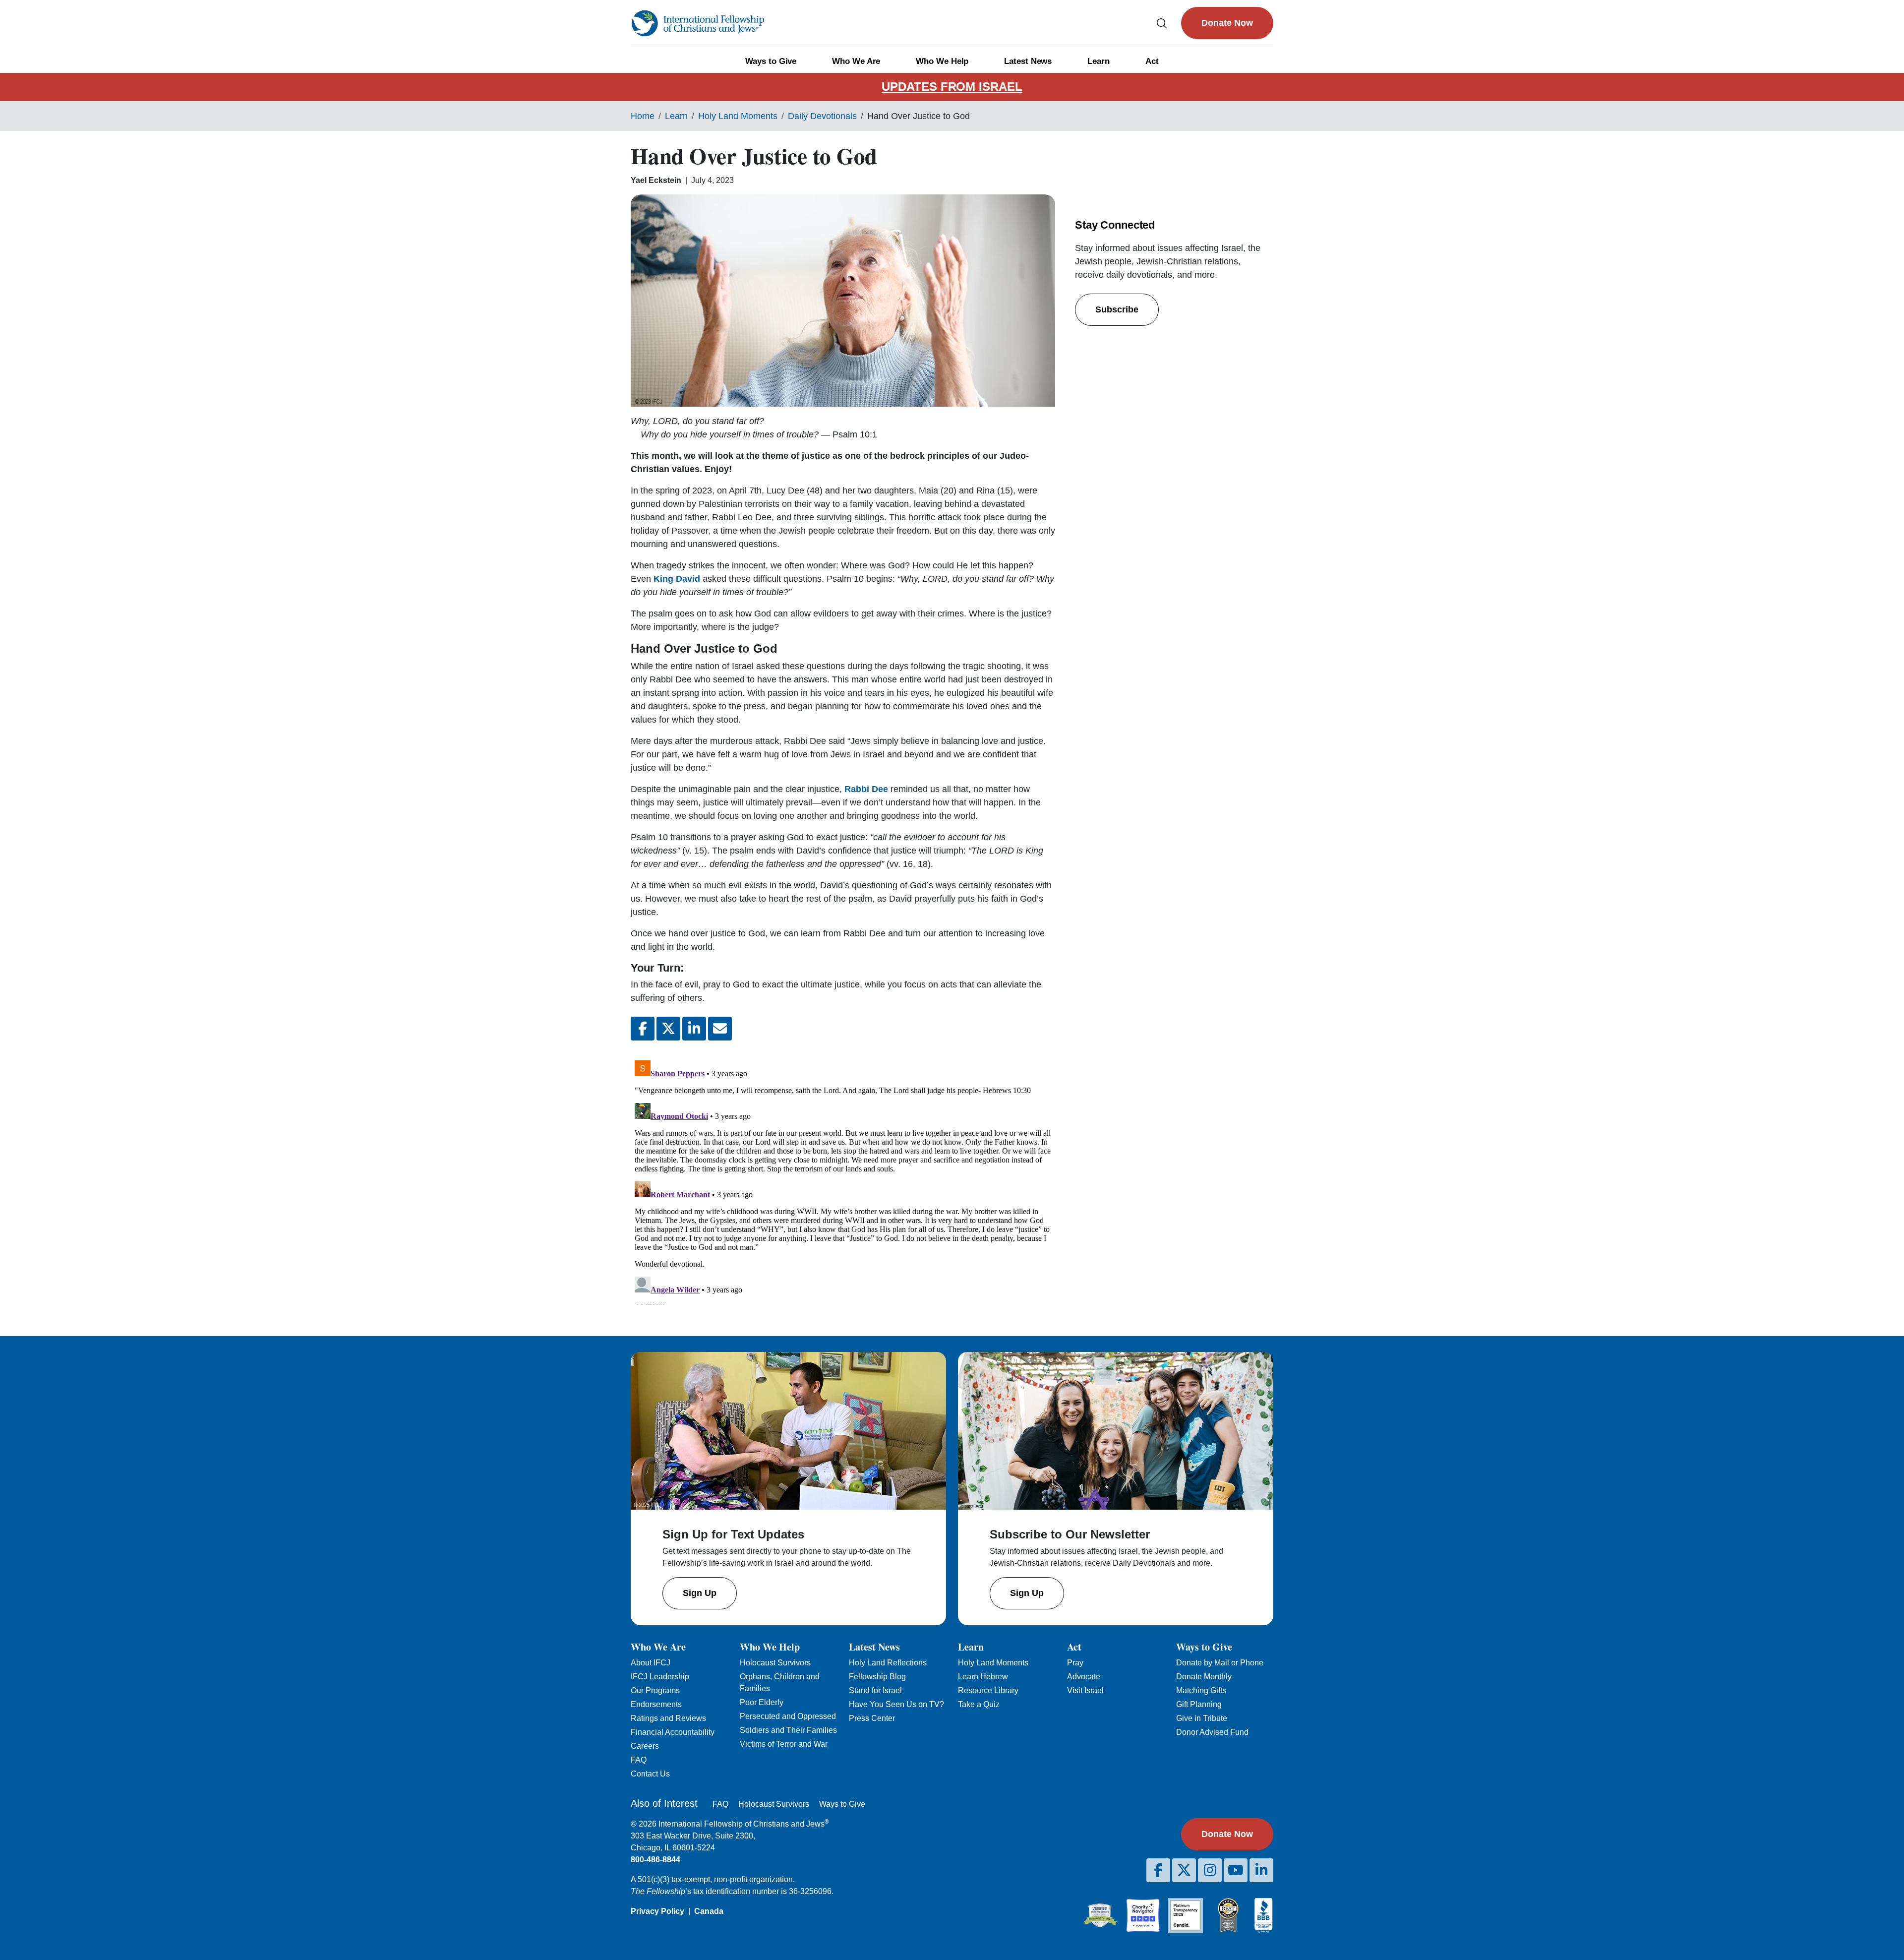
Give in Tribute (1202, 1718)
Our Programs (655, 1690)
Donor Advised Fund (1212, 1732)
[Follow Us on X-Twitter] (1184, 1870)
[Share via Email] (720, 1029)
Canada (709, 1911)
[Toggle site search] (1162, 23)
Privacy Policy (657, 1911)
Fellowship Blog (877, 1677)
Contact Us (650, 1774)
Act (1152, 61)
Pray (1075, 1663)
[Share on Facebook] (643, 1029)
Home (643, 116)
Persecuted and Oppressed (788, 1716)
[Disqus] (843, 1180)
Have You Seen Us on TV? (896, 1704)
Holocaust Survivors (775, 1663)
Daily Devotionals (822, 116)
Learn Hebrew (983, 1677)
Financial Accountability (673, 1732)
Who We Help (942, 61)
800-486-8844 (655, 1860)
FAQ (639, 1760)
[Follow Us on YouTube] (1236, 1870)
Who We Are (856, 61)
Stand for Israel (875, 1690)
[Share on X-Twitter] (668, 1029)
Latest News (1028, 61)
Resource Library (988, 1690)
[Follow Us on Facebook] (1158, 1870)
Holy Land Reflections (888, 1663)
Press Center (872, 1718)
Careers (645, 1746)
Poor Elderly (762, 1702)
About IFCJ (651, 1663)
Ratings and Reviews (668, 1718)
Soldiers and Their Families (788, 1730)
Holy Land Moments (738, 116)
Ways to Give (771, 61)
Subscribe (1117, 309)
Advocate (1084, 1677)
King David (678, 579)
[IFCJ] (698, 23)
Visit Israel (1085, 1690)
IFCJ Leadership (660, 1677)
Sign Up (700, 1593)
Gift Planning (1199, 1704)
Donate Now (1227, 23)
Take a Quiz (979, 1704)
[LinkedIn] (1261, 1870)
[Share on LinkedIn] (694, 1029)
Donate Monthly (1204, 1677)
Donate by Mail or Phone (1220, 1663)
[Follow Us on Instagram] (1210, 1870)
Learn (1099, 61)
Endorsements (656, 1704)
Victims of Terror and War (784, 1744)
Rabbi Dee (866, 789)
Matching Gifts (1201, 1690)
